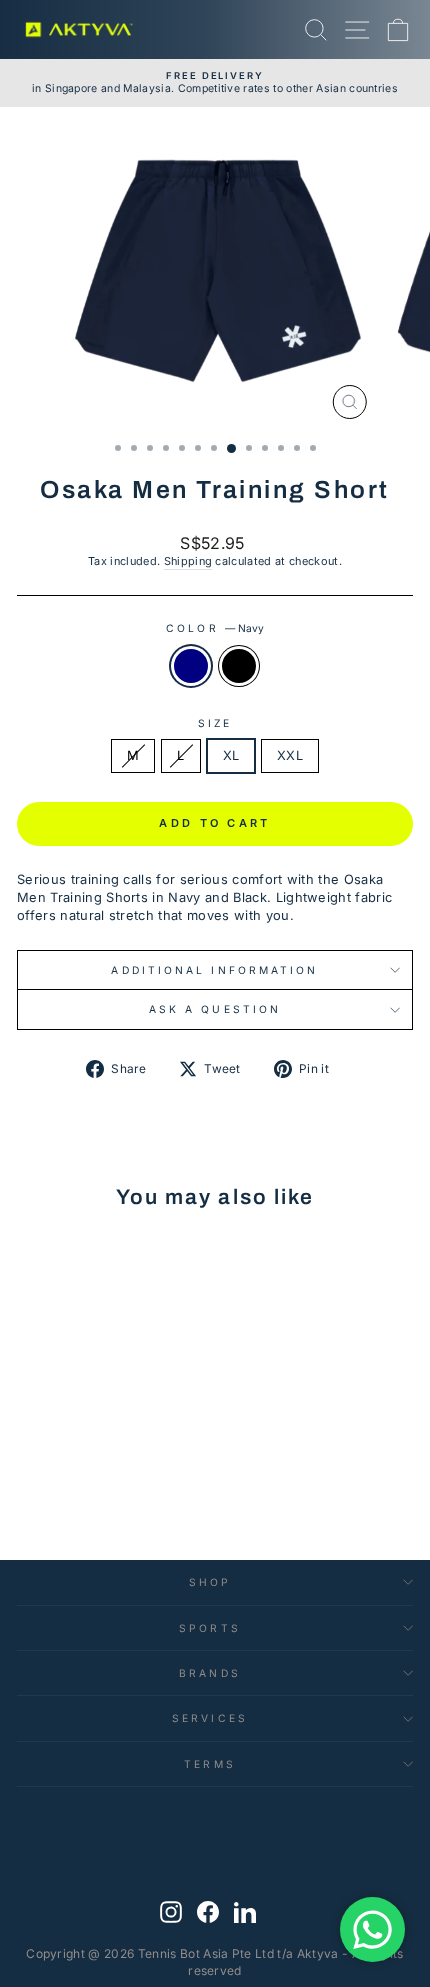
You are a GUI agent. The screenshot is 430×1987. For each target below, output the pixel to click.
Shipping (188, 561)
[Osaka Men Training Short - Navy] (80, 1466)
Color (215, 628)
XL (231, 755)
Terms (209, 1764)
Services (210, 1718)
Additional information (214, 970)
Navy (191, 666)
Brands (210, 1673)
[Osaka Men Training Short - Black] (103, 1466)
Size (215, 723)
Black (239, 666)
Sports (210, 1628)
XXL (290, 755)
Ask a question (215, 1009)
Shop (210, 1582)
